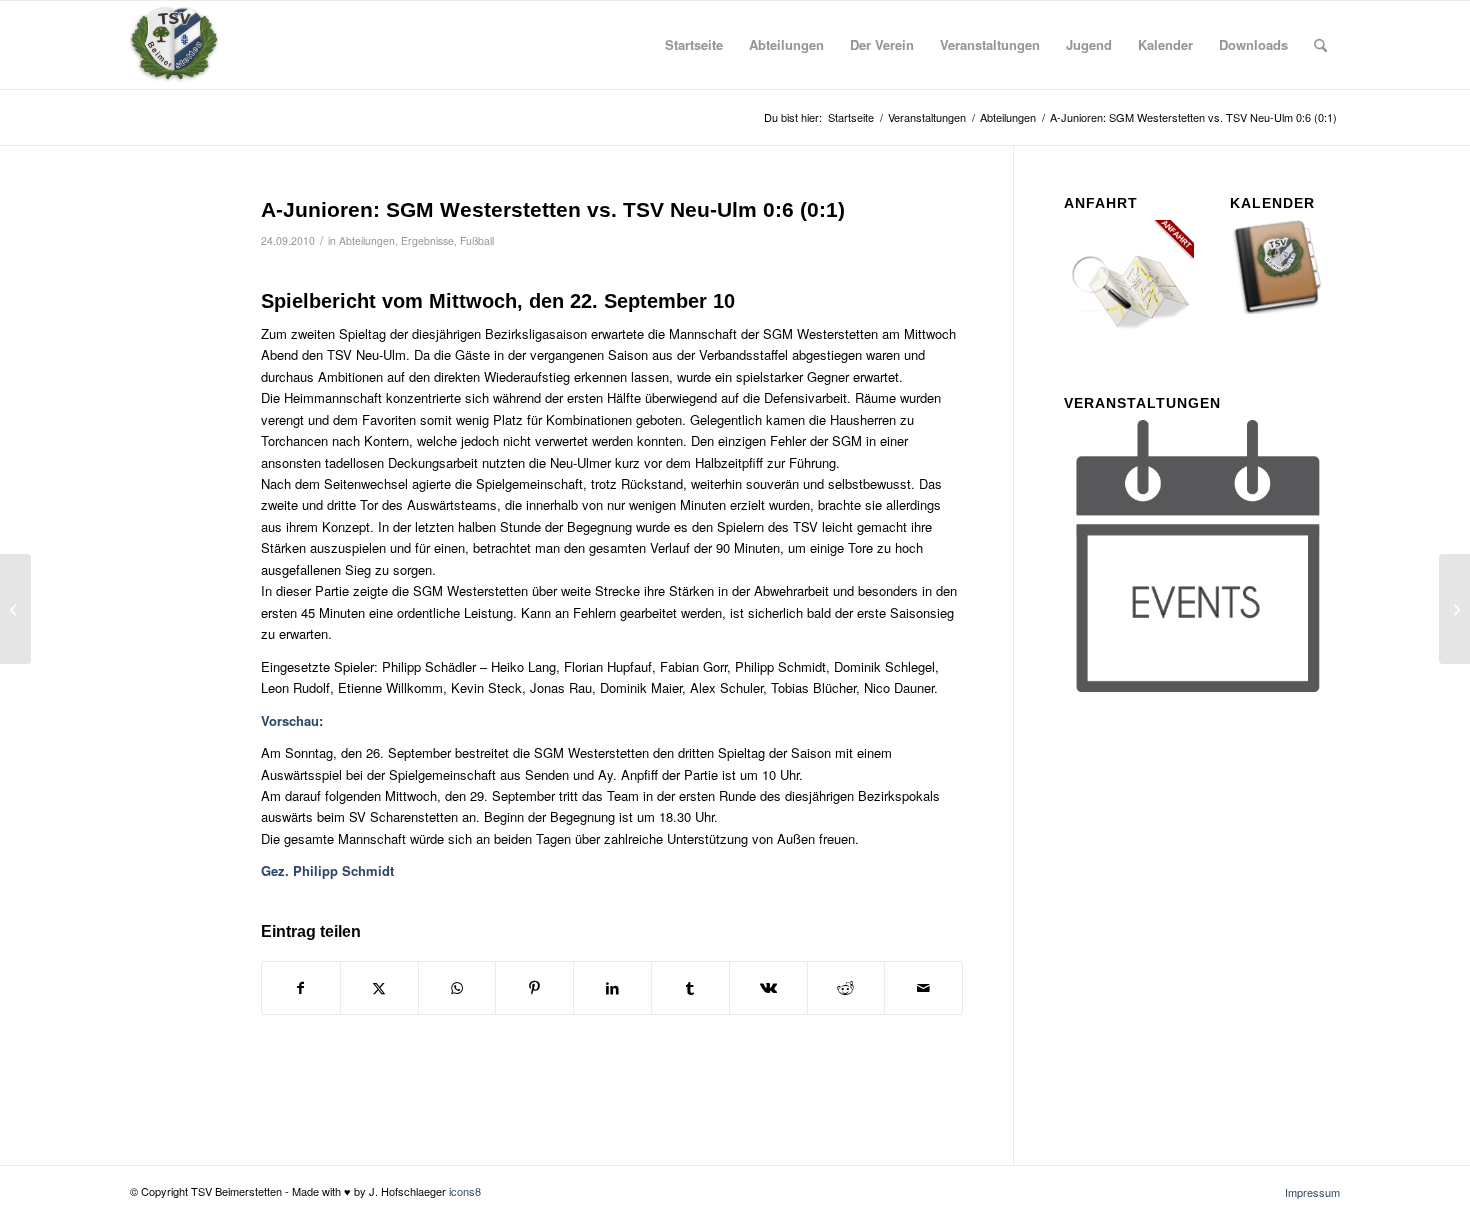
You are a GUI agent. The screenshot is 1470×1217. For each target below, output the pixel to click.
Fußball (477, 240)
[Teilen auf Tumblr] (690, 988)
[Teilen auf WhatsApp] (457, 988)
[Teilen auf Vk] (768, 988)
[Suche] (1320, 45)
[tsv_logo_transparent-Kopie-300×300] (174, 45)
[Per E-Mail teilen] (923, 988)
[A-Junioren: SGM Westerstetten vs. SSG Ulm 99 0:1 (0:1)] (15, 609)
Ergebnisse (427, 240)
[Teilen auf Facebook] (301, 988)
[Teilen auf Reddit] (846, 988)
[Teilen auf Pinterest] (534, 988)
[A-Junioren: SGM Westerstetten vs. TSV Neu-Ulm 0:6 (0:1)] (170, 242)
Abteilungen (367, 240)
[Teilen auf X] (379, 988)
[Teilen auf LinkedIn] (612, 988)
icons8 (465, 1191)
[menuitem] (694, 45)
